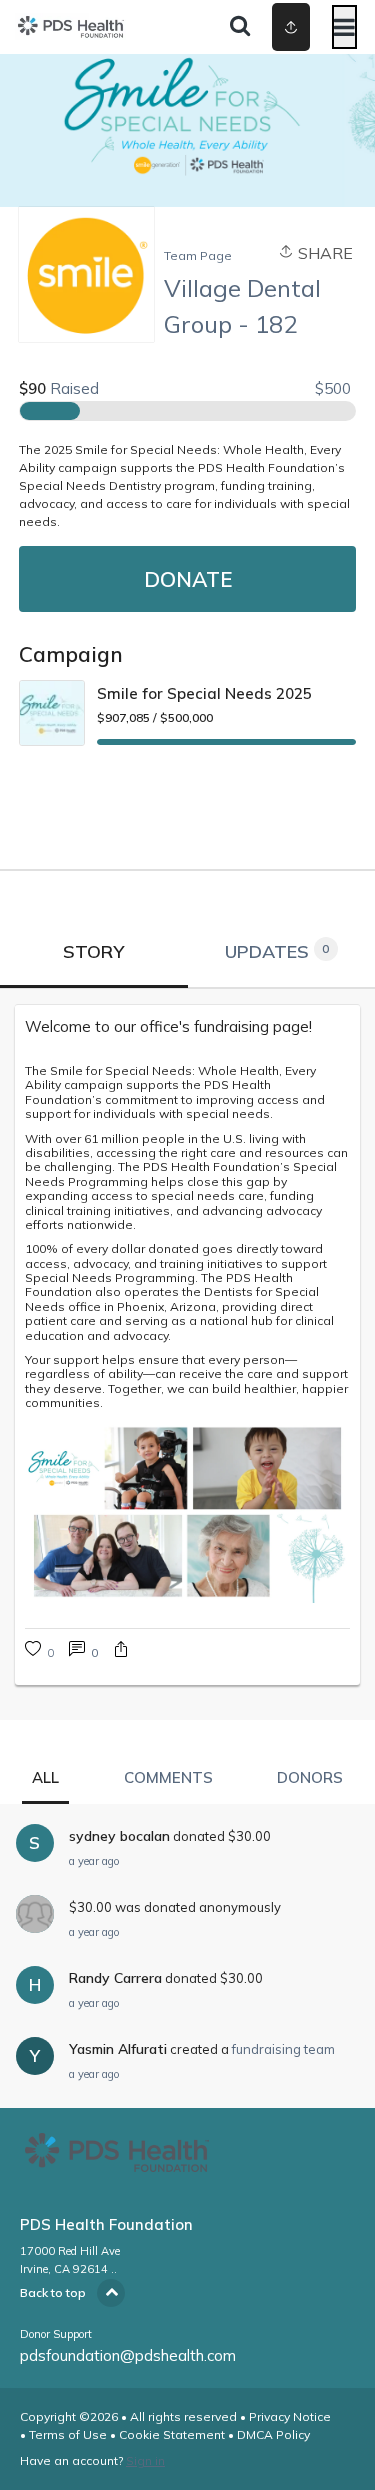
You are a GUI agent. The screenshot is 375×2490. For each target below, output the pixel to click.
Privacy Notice (290, 2416)
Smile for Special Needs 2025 (204, 693)
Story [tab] (93, 951)
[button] (121, 1651)
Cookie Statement (172, 2434)
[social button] (291, 27)
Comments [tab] (168, 1777)
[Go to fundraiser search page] (240, 27)
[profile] (272, 27)
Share (323, 253)
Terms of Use (68, 2434)
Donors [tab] (310, 1777)
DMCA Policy (273, 2434)
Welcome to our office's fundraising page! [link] (168, 1026)
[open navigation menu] (344, 27)
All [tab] (45, 1777)
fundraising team (283, 2049)
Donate (188, 579)
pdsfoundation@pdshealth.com (128, 2355)
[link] (83, 1651)
